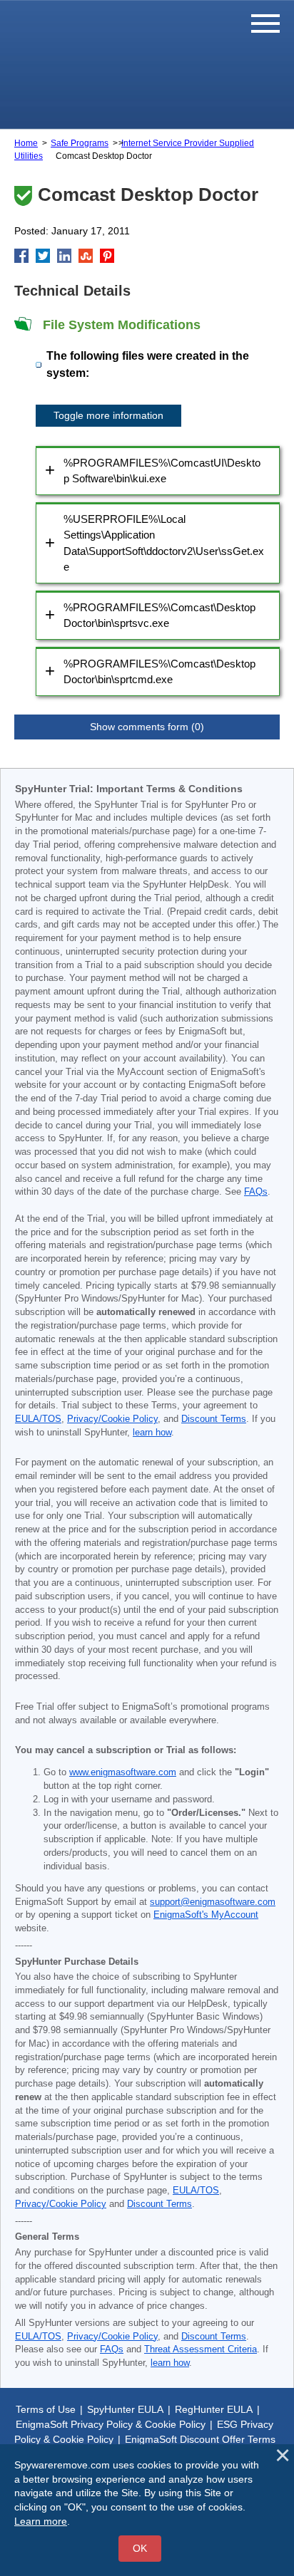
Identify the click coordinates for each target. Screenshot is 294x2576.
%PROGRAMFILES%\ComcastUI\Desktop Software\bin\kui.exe (162, 471)
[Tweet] (43, 256)
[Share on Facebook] (21, 256)
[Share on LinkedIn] (64, 256)
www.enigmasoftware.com (123, 1772)
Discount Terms (214, 1419)
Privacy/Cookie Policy (112, 1419)
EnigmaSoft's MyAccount (206, 1915)
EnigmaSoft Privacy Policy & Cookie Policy (111, 2424)
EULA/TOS (38, 1419)
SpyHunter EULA (125, 2409)
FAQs (256, 1192)
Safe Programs (80, 143)
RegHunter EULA (214, 2409)
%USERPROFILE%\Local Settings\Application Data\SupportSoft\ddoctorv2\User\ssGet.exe (164, 543)
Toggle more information (108, 415)
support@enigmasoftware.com (213, 1902)
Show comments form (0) (147, 727)
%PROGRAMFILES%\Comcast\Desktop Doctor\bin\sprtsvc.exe (159, 616)
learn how (152, 1433)
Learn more (41, 2521)
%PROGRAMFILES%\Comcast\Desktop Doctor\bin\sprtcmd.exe (159, 672)
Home (26, 143)
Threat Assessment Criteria (201, 2349)
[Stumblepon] (86, 256)
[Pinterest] (107, 256)
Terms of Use (46, 2409)
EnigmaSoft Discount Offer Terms (200, 2439)
